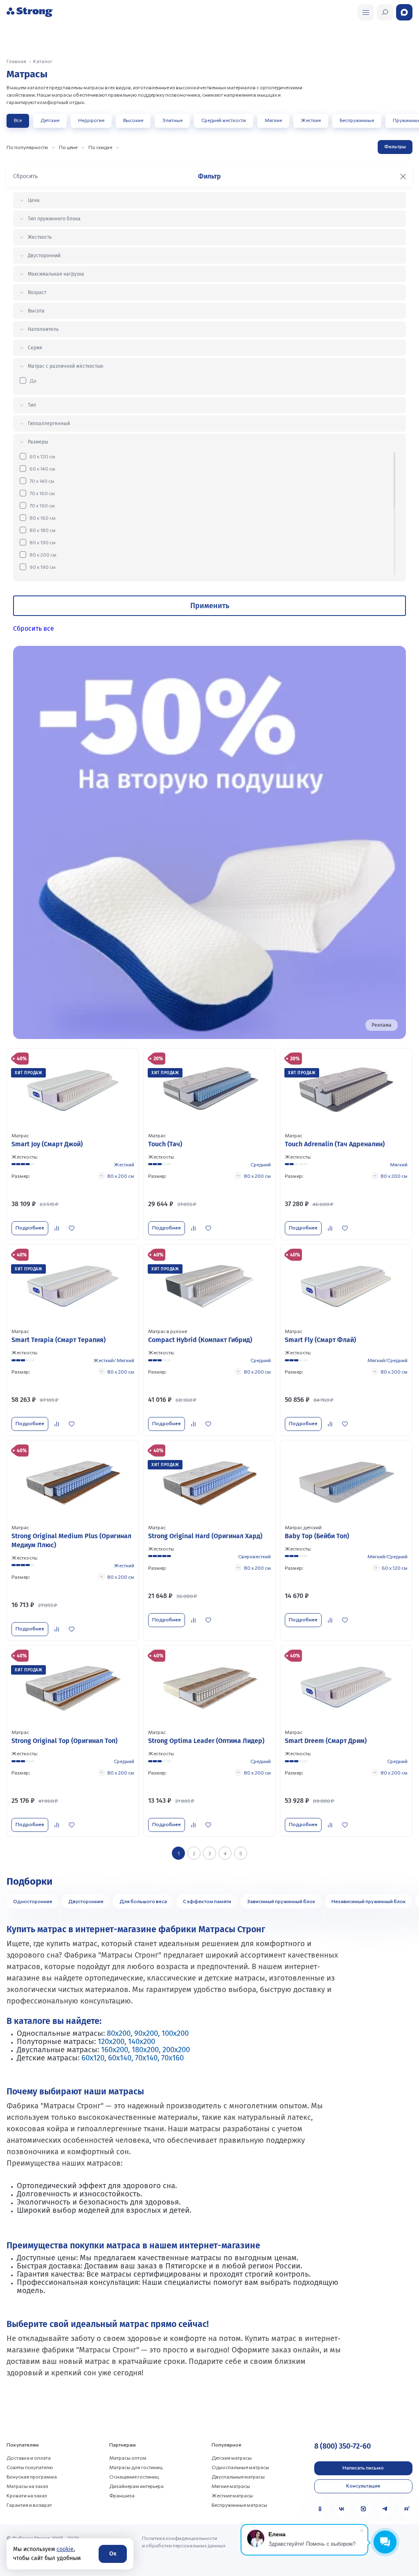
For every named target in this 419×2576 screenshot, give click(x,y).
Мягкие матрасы (231, 2486)
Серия (35, 348)
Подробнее (30, 1227)
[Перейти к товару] (73, 1144)
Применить (210, 606)
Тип (32, 405)
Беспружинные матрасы (239, 2505)
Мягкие (273, 120)
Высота (36, 311)
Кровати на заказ (27, 2495)
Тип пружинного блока (54, 219)
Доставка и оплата (29, 2458)
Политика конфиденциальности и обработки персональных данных (184, 2542)
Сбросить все (34, 628)
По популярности (27, 147)
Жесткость (40, 237)
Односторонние (33, 1901)
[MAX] (363, 2509)
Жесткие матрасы (232, 2495)
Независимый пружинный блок (369, 1901)
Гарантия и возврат (29, 2505)
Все (18, 120)
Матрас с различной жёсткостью (65, 366)
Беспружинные (357, 120)
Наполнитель (43, 329)
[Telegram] (385, 2509)
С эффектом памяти (207, 1901)
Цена (34, 200)
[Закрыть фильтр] (403, 177)
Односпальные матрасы (240, 2467)
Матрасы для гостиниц (136, 2467)
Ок (113, 2554)
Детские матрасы (232, 2458)
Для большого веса (143, 1901)
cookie (65, 2549)
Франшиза (122, 2495)
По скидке (100, 147)
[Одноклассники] (320, 2509)
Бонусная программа (32, 2476)
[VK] (342, 2509)
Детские (50, 120)
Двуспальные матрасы (238, 2476)
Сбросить (25, 176)
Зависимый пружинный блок (281, 1901)
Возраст (37, 292)
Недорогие (91, 120)
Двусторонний (44, 256)
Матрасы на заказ (27, 2486)
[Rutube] (407, 2509)
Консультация (363, 2485)
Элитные (172, 120)
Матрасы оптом (128, 2458)
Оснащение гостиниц (134, 2476)
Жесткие (311, 120)
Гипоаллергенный (49, 423)
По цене (68, 147)
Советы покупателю (30, 2467)
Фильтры (395, 146)
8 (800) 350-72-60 (342, 2446)
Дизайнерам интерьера (136, 2486)
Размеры (38, 442)
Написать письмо (363, 2467)
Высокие (133, 120)
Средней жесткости (224, 120)
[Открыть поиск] (366, 12)
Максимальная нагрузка (56, 274)
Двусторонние (86, 1901)
